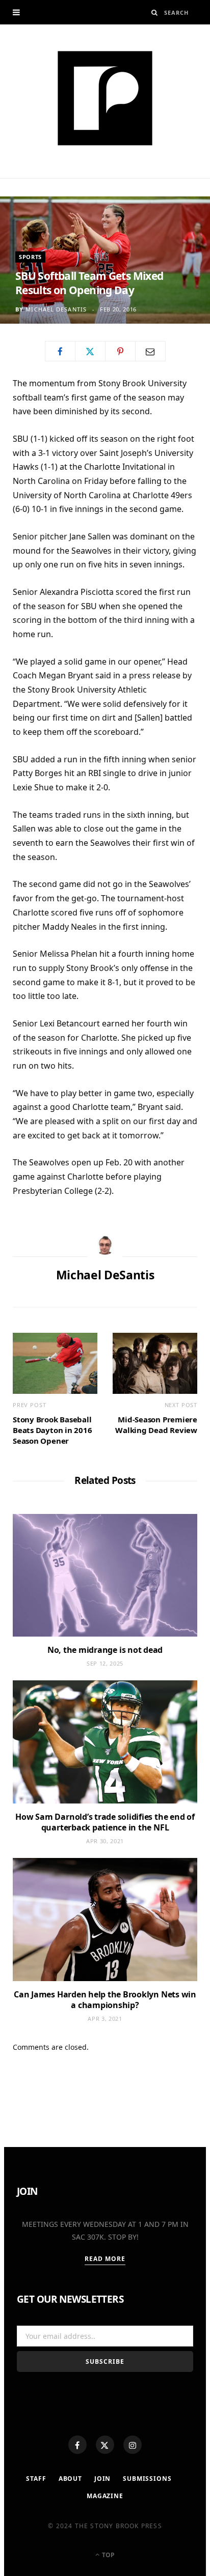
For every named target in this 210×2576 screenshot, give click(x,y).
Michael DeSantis (56, 309)
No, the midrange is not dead (105, 1650)
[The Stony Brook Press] (105, 98)
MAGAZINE (105, 2496)
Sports (30, 257)
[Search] (155, 12)
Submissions (147, 2479)
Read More (105, 2259)
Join (102, 2479)
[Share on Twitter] (90, 351)
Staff (36, 2479)
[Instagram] (133, 2445)
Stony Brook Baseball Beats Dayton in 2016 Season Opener (52, 1430)
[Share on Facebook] (60, 351)
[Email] (150, 351)
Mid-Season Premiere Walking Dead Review (156, 1425)
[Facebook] (77, 2445)
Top (108, 2555)
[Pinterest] (120, 351)
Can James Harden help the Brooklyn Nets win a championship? (105, 2000)
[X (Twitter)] (105, 2445)
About (70, 2479)
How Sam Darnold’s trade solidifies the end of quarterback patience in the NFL (105, 1822)
